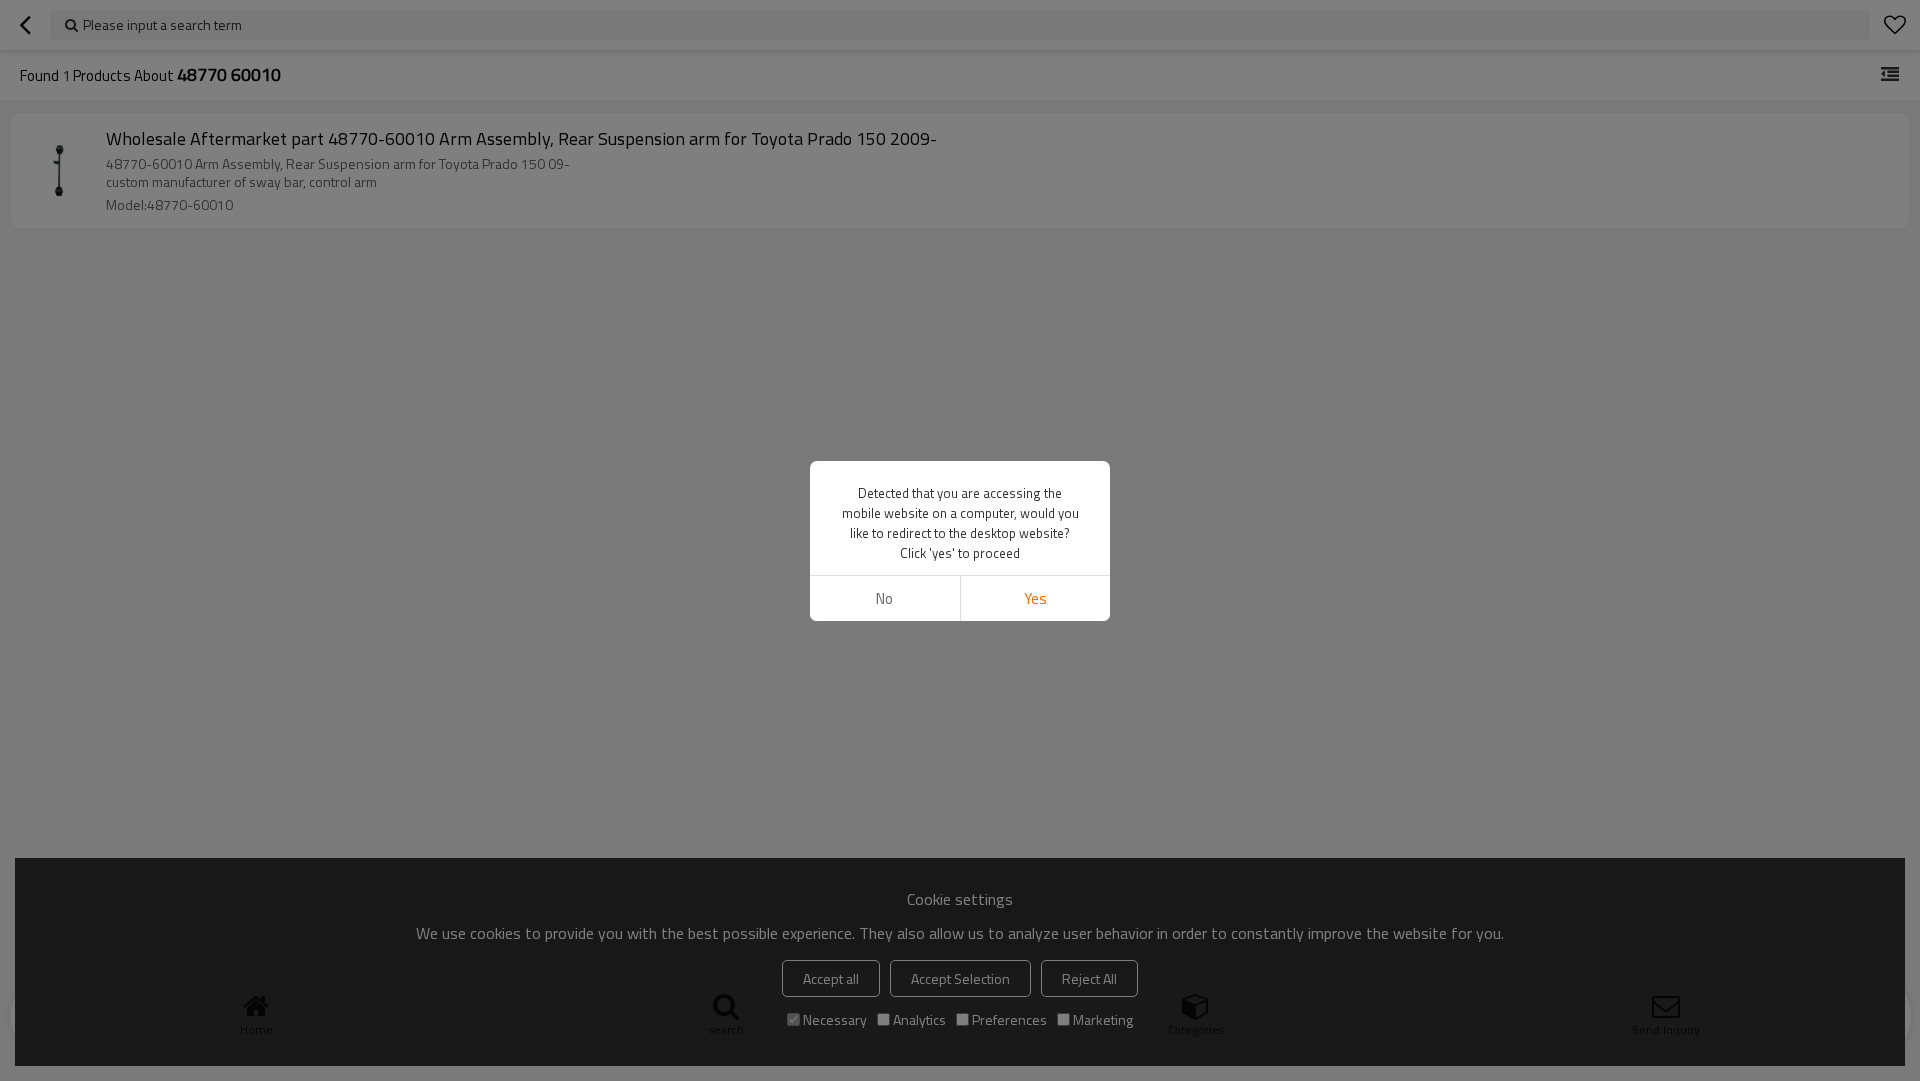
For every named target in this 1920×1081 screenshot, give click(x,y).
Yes (1035, 598)
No (884, 598)
